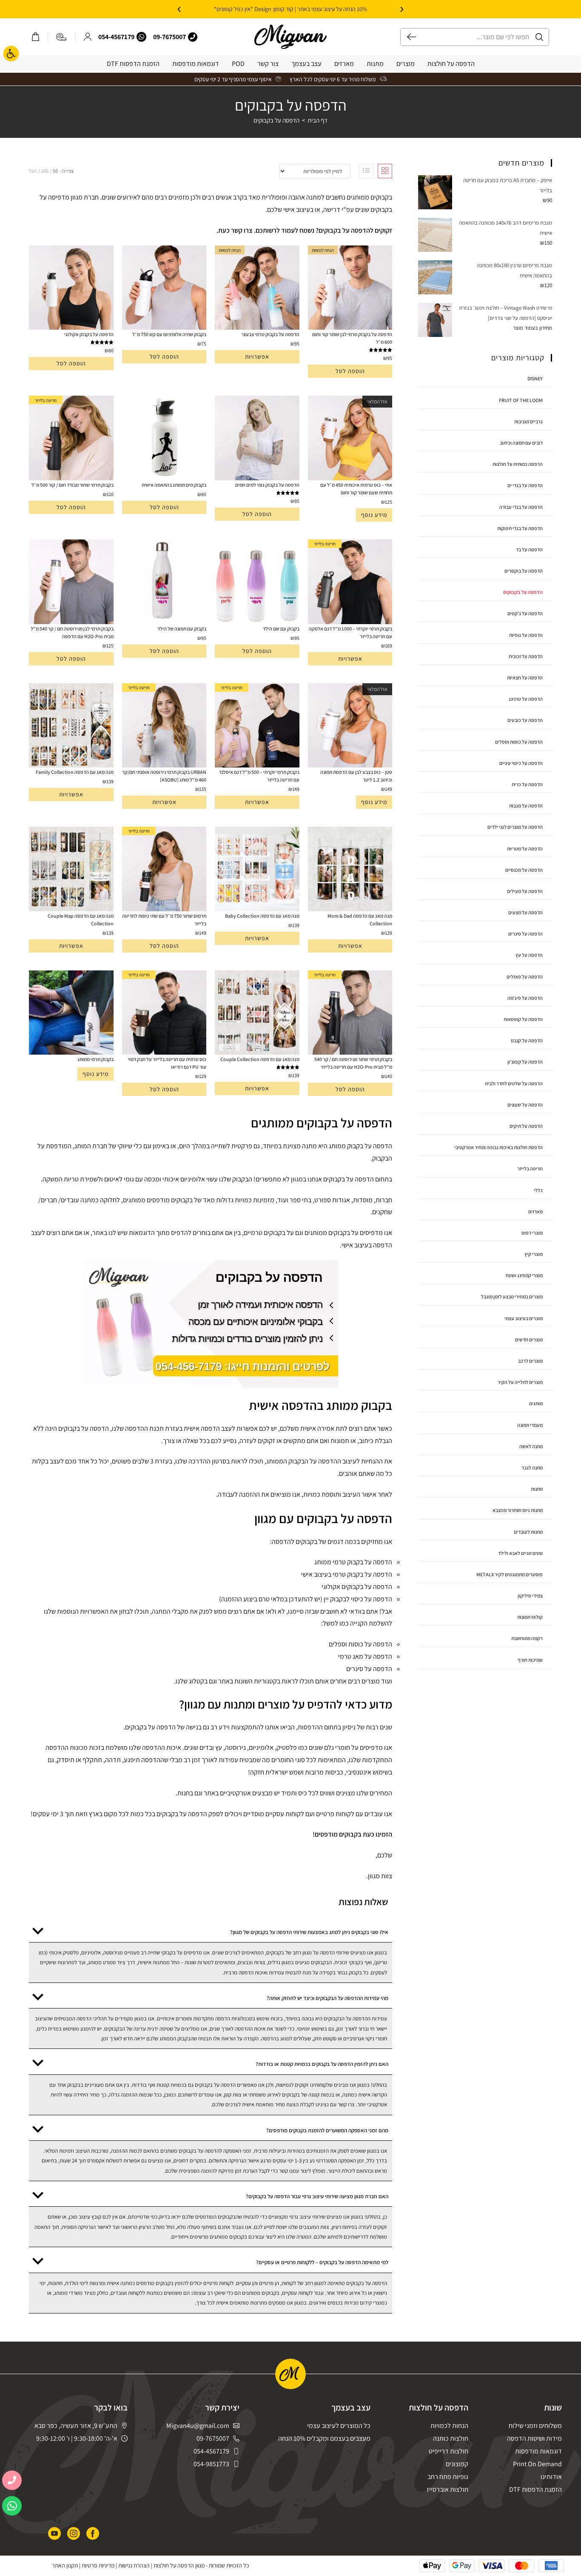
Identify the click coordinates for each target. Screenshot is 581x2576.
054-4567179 (116, 37)
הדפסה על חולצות (451, 64)
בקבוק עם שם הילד (281, 629)
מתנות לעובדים (528, 1532)
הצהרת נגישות (134, 2565)
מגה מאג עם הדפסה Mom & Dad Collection (360, 920)
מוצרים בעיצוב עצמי (524, 1318)
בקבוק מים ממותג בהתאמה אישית (174, 485)
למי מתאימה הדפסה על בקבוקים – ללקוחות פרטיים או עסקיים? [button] (322, 2262)
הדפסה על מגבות (526, 806)
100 (45, 171)
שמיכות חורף (530, 1660)
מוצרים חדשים (529, 1339)
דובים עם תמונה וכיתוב (521, 443)
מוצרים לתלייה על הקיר (520, 1382)
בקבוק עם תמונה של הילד (182, 629)
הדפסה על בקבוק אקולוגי (89, 334)
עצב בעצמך (306, 64)
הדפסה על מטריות (525, 849)
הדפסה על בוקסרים (524, 571)
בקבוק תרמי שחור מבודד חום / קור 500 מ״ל (73, 485)
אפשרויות (257, 357)
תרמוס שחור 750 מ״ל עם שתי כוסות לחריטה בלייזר (164, 920)
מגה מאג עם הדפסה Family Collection (75, 772)
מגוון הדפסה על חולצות (179, 2565)
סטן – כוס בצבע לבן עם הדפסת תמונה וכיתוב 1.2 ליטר (356, 776)
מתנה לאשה (531, 1446)
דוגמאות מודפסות (196, 64)
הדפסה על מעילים (525, 891)
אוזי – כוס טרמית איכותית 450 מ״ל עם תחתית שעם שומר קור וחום (356, 489)
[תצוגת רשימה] (366, 171)
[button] (402, 9)
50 (55, 171)
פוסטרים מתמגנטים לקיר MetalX (510, 1574)
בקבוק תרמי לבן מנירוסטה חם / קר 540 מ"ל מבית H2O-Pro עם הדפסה (72, 632)
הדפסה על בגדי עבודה (521, 507)
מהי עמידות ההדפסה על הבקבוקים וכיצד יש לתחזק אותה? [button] (328, 1998)
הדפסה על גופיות (526, 635)
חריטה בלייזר (530, 1168)
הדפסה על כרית (527, 784)
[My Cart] (36, 37)
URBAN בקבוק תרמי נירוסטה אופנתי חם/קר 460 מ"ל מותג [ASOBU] (164, 776)
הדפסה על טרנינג (526, 699)
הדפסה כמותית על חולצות (518, 464)
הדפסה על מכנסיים (524, 870)
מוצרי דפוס (532, 1233)
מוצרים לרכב (530, 1361)
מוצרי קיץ (534, 1254)
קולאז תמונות (530, 1617)
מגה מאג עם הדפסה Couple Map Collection (81, 920)
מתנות (375, 64)
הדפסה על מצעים (525, 912)
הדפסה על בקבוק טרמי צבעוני (271, 334)
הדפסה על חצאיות (525, 678)
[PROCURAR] (408, 37)
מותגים (536, 1403)
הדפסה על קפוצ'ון (525, 1062)
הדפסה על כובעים (525, 720)
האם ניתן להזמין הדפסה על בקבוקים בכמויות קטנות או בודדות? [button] (322, 2064)
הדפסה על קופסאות (523, 1019)
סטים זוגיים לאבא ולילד (520, 1553)
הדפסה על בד (529, 549)
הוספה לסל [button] (350, 371)
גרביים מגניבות (528, 421)
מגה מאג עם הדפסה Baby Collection (262, 916)
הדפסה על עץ (529, 955)
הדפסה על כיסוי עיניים (521, 763)
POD (238, 64)
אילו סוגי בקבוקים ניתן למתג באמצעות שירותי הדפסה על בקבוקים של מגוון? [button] (309, 1932)
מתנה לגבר (532, 1468)
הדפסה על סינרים (525, 934)
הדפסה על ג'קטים (525, 613)
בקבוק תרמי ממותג (95, 1059)
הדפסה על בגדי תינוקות (520, 528)
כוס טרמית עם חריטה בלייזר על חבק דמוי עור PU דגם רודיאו (167, 1063)
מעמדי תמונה (530, 1425)
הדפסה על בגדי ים (525, 485)
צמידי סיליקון (530, 1596)
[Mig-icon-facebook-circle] (93, 2533)
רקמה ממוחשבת (527, 1638)
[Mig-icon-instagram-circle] (74, 2533)
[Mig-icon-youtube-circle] (54, 2533)
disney (535, 378)
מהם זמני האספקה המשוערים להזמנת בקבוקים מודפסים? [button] (327, 2130)
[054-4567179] (141, 37)
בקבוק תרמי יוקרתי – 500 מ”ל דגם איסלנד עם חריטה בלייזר (259, 776)
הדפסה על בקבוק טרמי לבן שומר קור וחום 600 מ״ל (352, 338)
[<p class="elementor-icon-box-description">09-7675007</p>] (193, 37)
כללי (538, 1190)
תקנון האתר (65, 2565)
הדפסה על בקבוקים (276, 120)
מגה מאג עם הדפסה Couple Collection (260, 1059)
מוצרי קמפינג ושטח (524, 1275)
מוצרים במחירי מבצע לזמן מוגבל (512, 1297)
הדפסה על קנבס (527, 1040)
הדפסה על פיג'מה (525, 998)
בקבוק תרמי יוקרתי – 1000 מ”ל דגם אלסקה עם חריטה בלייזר (350, 632)
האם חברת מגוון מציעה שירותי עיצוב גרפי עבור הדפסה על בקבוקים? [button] (317, 2196)
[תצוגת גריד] (385, 171)
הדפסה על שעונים (525, 1105)
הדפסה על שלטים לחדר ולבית (514, 1083)
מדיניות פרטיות (98, 2565)
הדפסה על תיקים (526, 1126)
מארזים (344, 64)
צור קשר (268, 64)
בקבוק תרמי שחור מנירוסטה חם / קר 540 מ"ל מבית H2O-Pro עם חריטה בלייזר (353, 1063)
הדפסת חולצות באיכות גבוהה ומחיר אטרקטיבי (498, 1147)
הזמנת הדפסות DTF (133, 64)
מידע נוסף (374, 515)
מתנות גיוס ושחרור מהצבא (518, 1510)
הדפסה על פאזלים (525, 977)
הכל (33, 171)
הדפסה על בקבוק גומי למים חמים (267, 485)
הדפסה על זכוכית (526, 656)
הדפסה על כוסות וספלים (519, 742)
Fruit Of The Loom (521, 400)
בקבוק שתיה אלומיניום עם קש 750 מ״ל (169, 334)
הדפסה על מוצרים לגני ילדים (515, 827)
